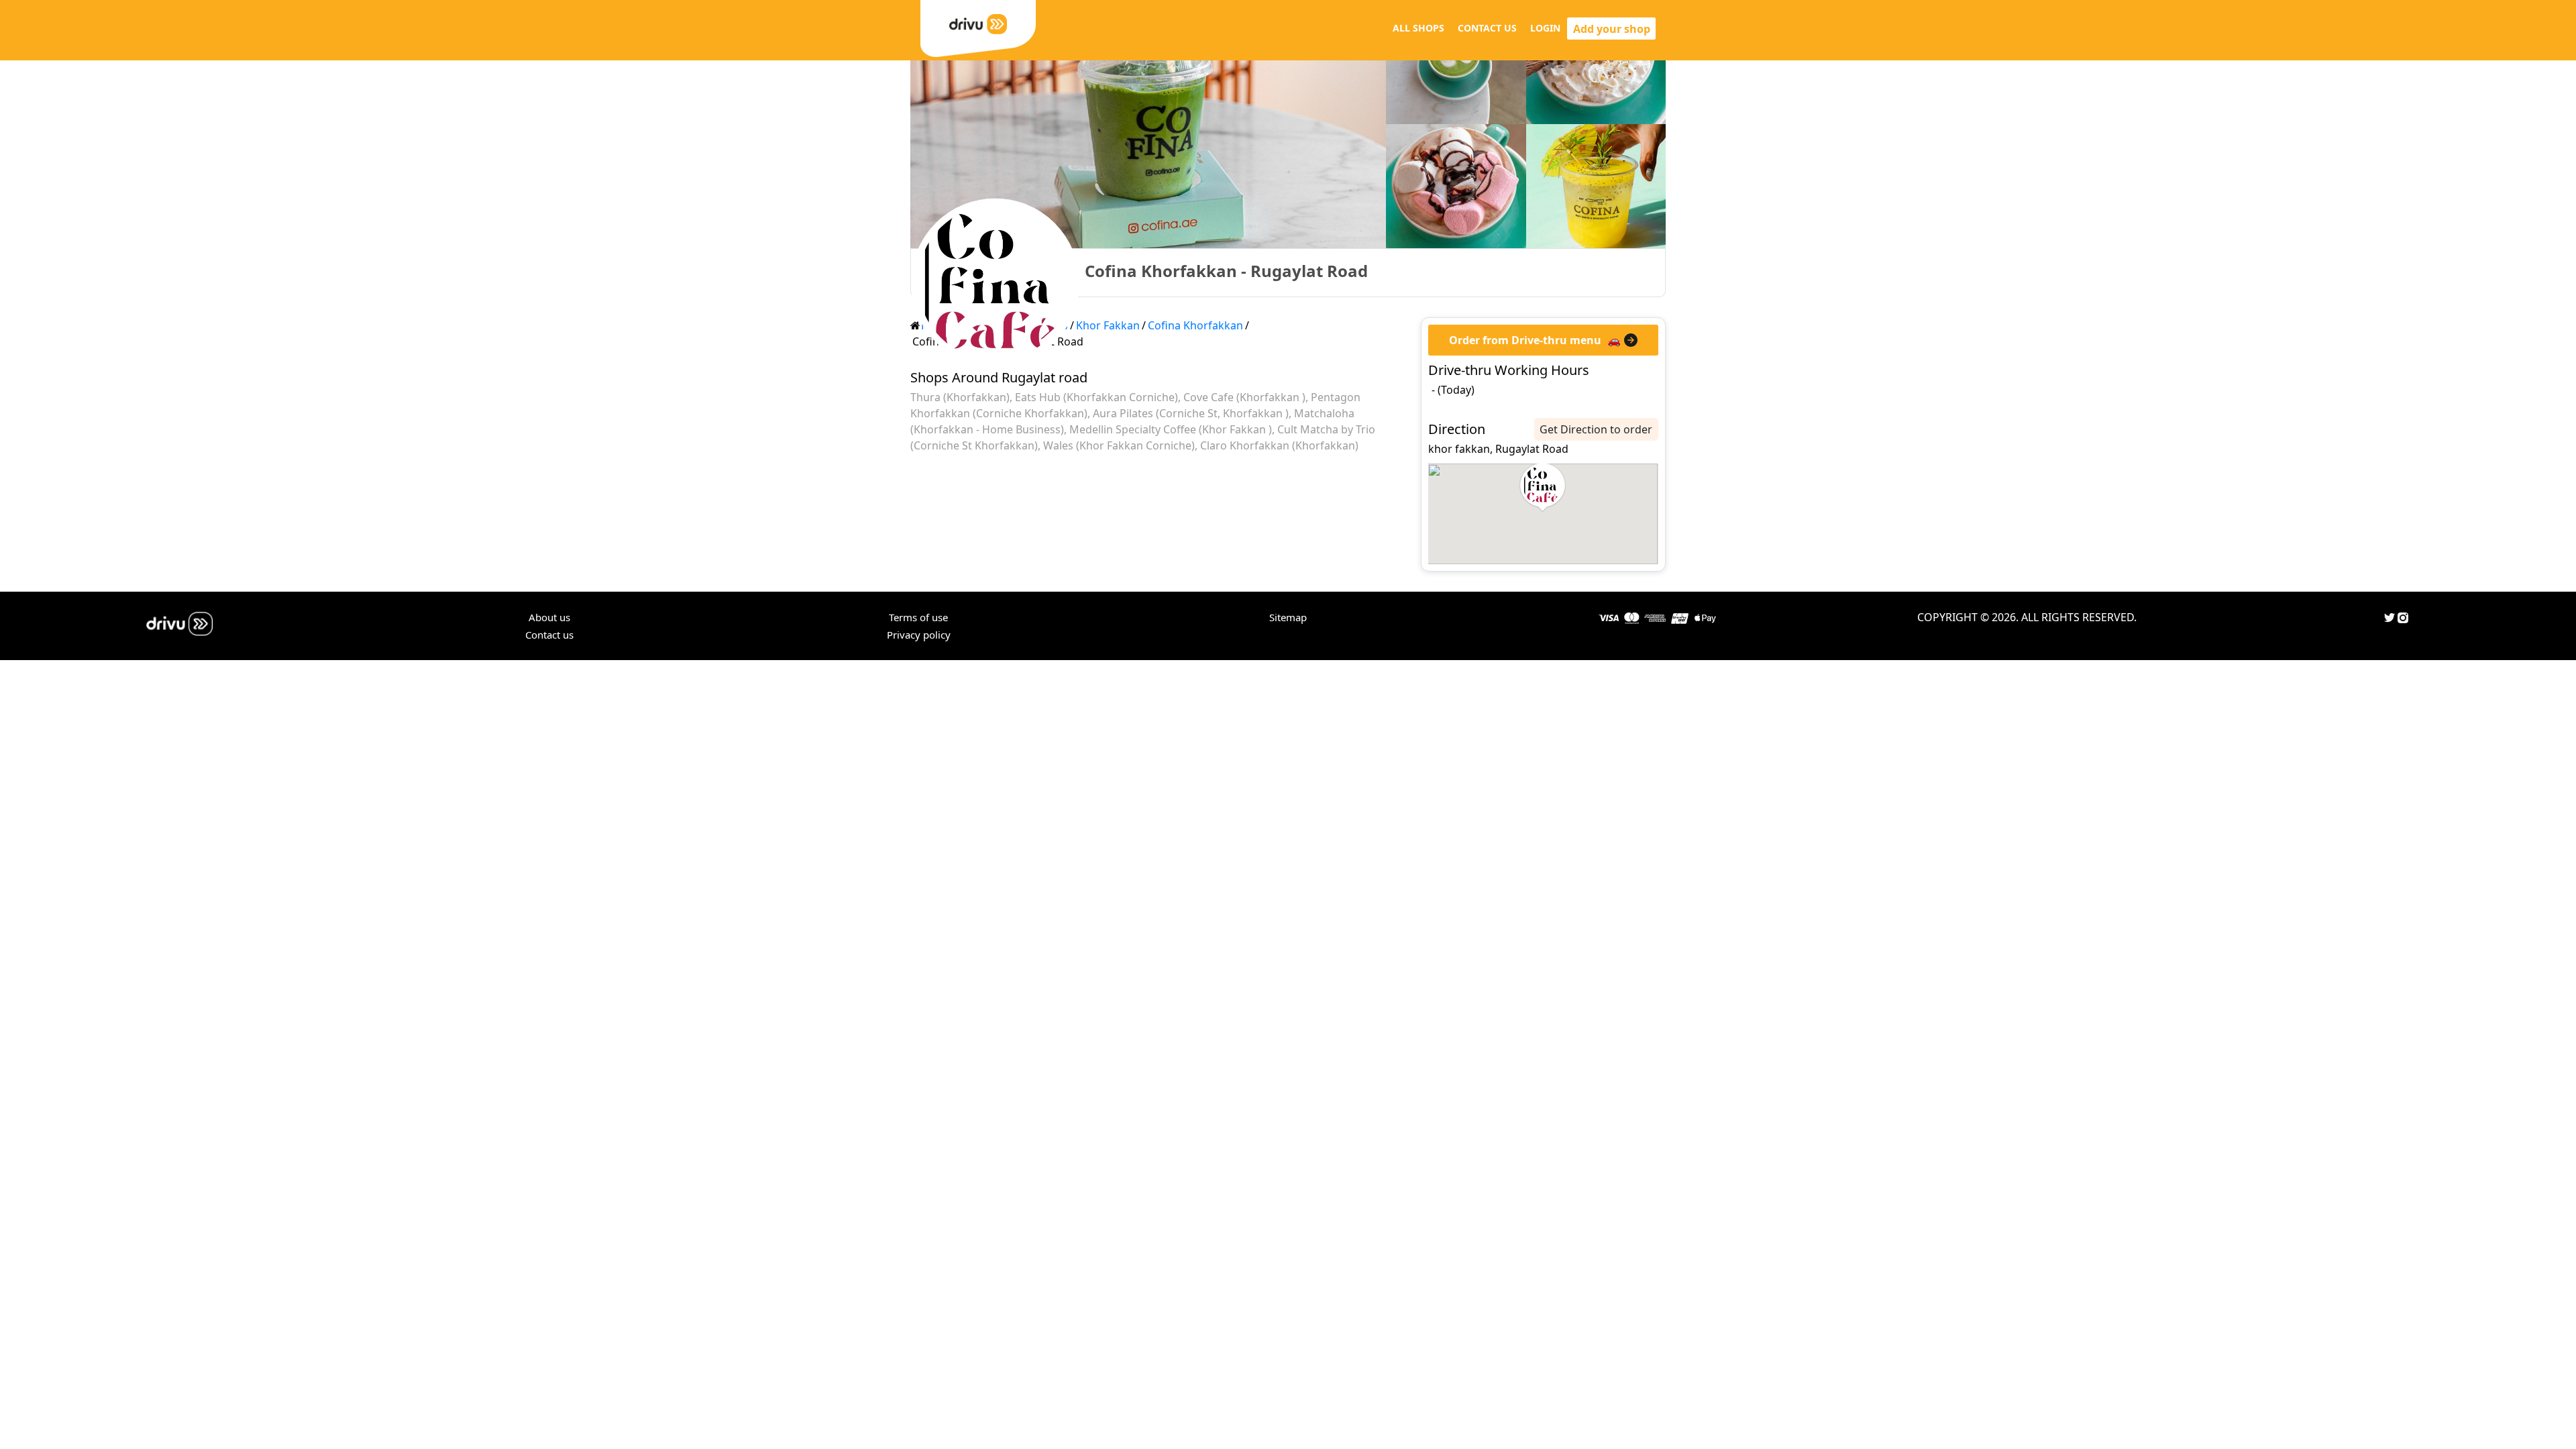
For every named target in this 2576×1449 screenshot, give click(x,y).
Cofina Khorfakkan (1195, 325)
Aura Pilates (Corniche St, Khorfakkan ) (1191, 413)
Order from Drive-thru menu (1525, 340)
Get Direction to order (1596, 429)
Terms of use (918, 617)
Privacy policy (919, 635)
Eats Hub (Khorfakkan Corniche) (1096, 397)
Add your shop (1612, 29)
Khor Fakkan (1108, 325)
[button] (1543, 488)
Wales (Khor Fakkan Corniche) (1119, 445)
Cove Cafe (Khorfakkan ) (1244, 397)
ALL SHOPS (1418, 28)
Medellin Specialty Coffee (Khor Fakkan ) (1171, 429)
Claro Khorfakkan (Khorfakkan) (1279, 445)
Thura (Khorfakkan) (960, 397)
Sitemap (1288, 617)
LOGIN (1545, 28)
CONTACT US (1487, 28)
